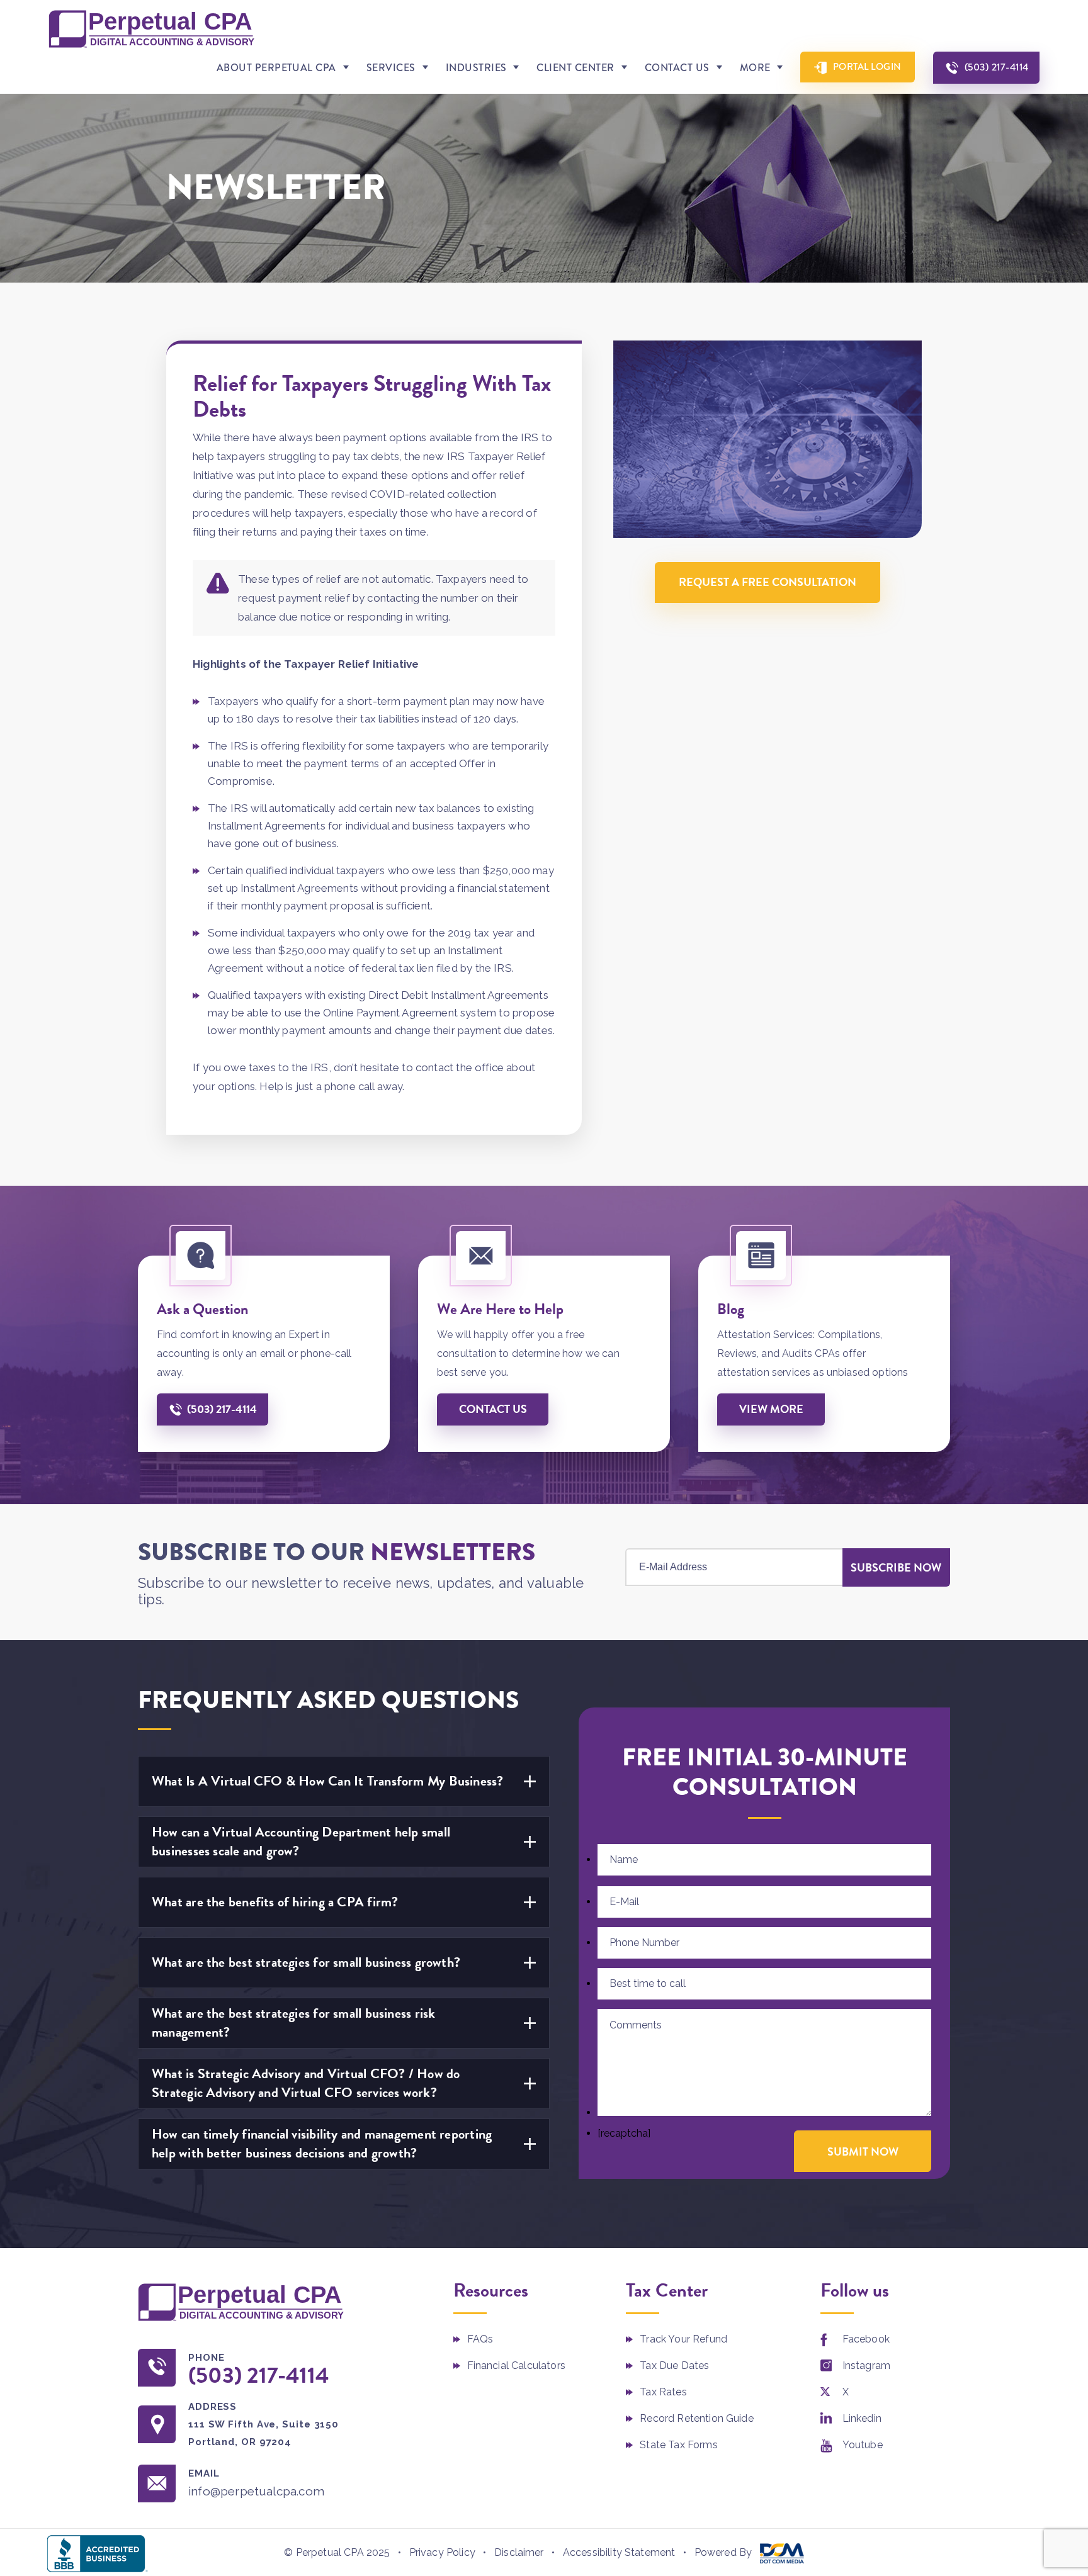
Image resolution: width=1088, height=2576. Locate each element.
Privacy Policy (442, 2552)
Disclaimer (519, 2552)
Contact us (493, 1409)
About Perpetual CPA (276, 68)
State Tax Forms (678, 2445)
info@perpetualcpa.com (256, 2491)
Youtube (863, 2445)
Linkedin (862, 2418)
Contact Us (677, 68)
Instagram (866, 2365)
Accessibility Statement (619, 2552)
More (755, 68)
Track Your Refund (683, 2339)
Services (391, 68)
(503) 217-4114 (997, 67)
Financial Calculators (516, 2365)
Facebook (866, 2339)
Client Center (575, 68)
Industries (476, 68)
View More (771, 1409)
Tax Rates (663, 2392)
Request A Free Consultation (768, 582)
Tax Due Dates (674, 2365)
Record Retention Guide (697, 2418)
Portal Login (867, 67)
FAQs (480, 2339)
